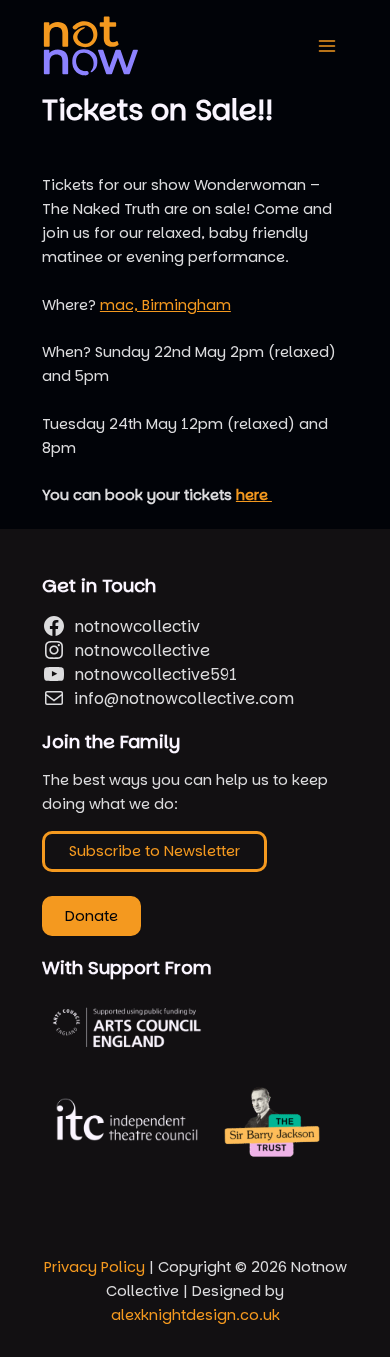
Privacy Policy (94, 1267)
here (254, 495)
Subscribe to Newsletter (154, 851)
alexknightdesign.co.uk (195, 1315)
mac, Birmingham (165, 305)
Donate (91, 916)
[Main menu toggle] (327, 46)
